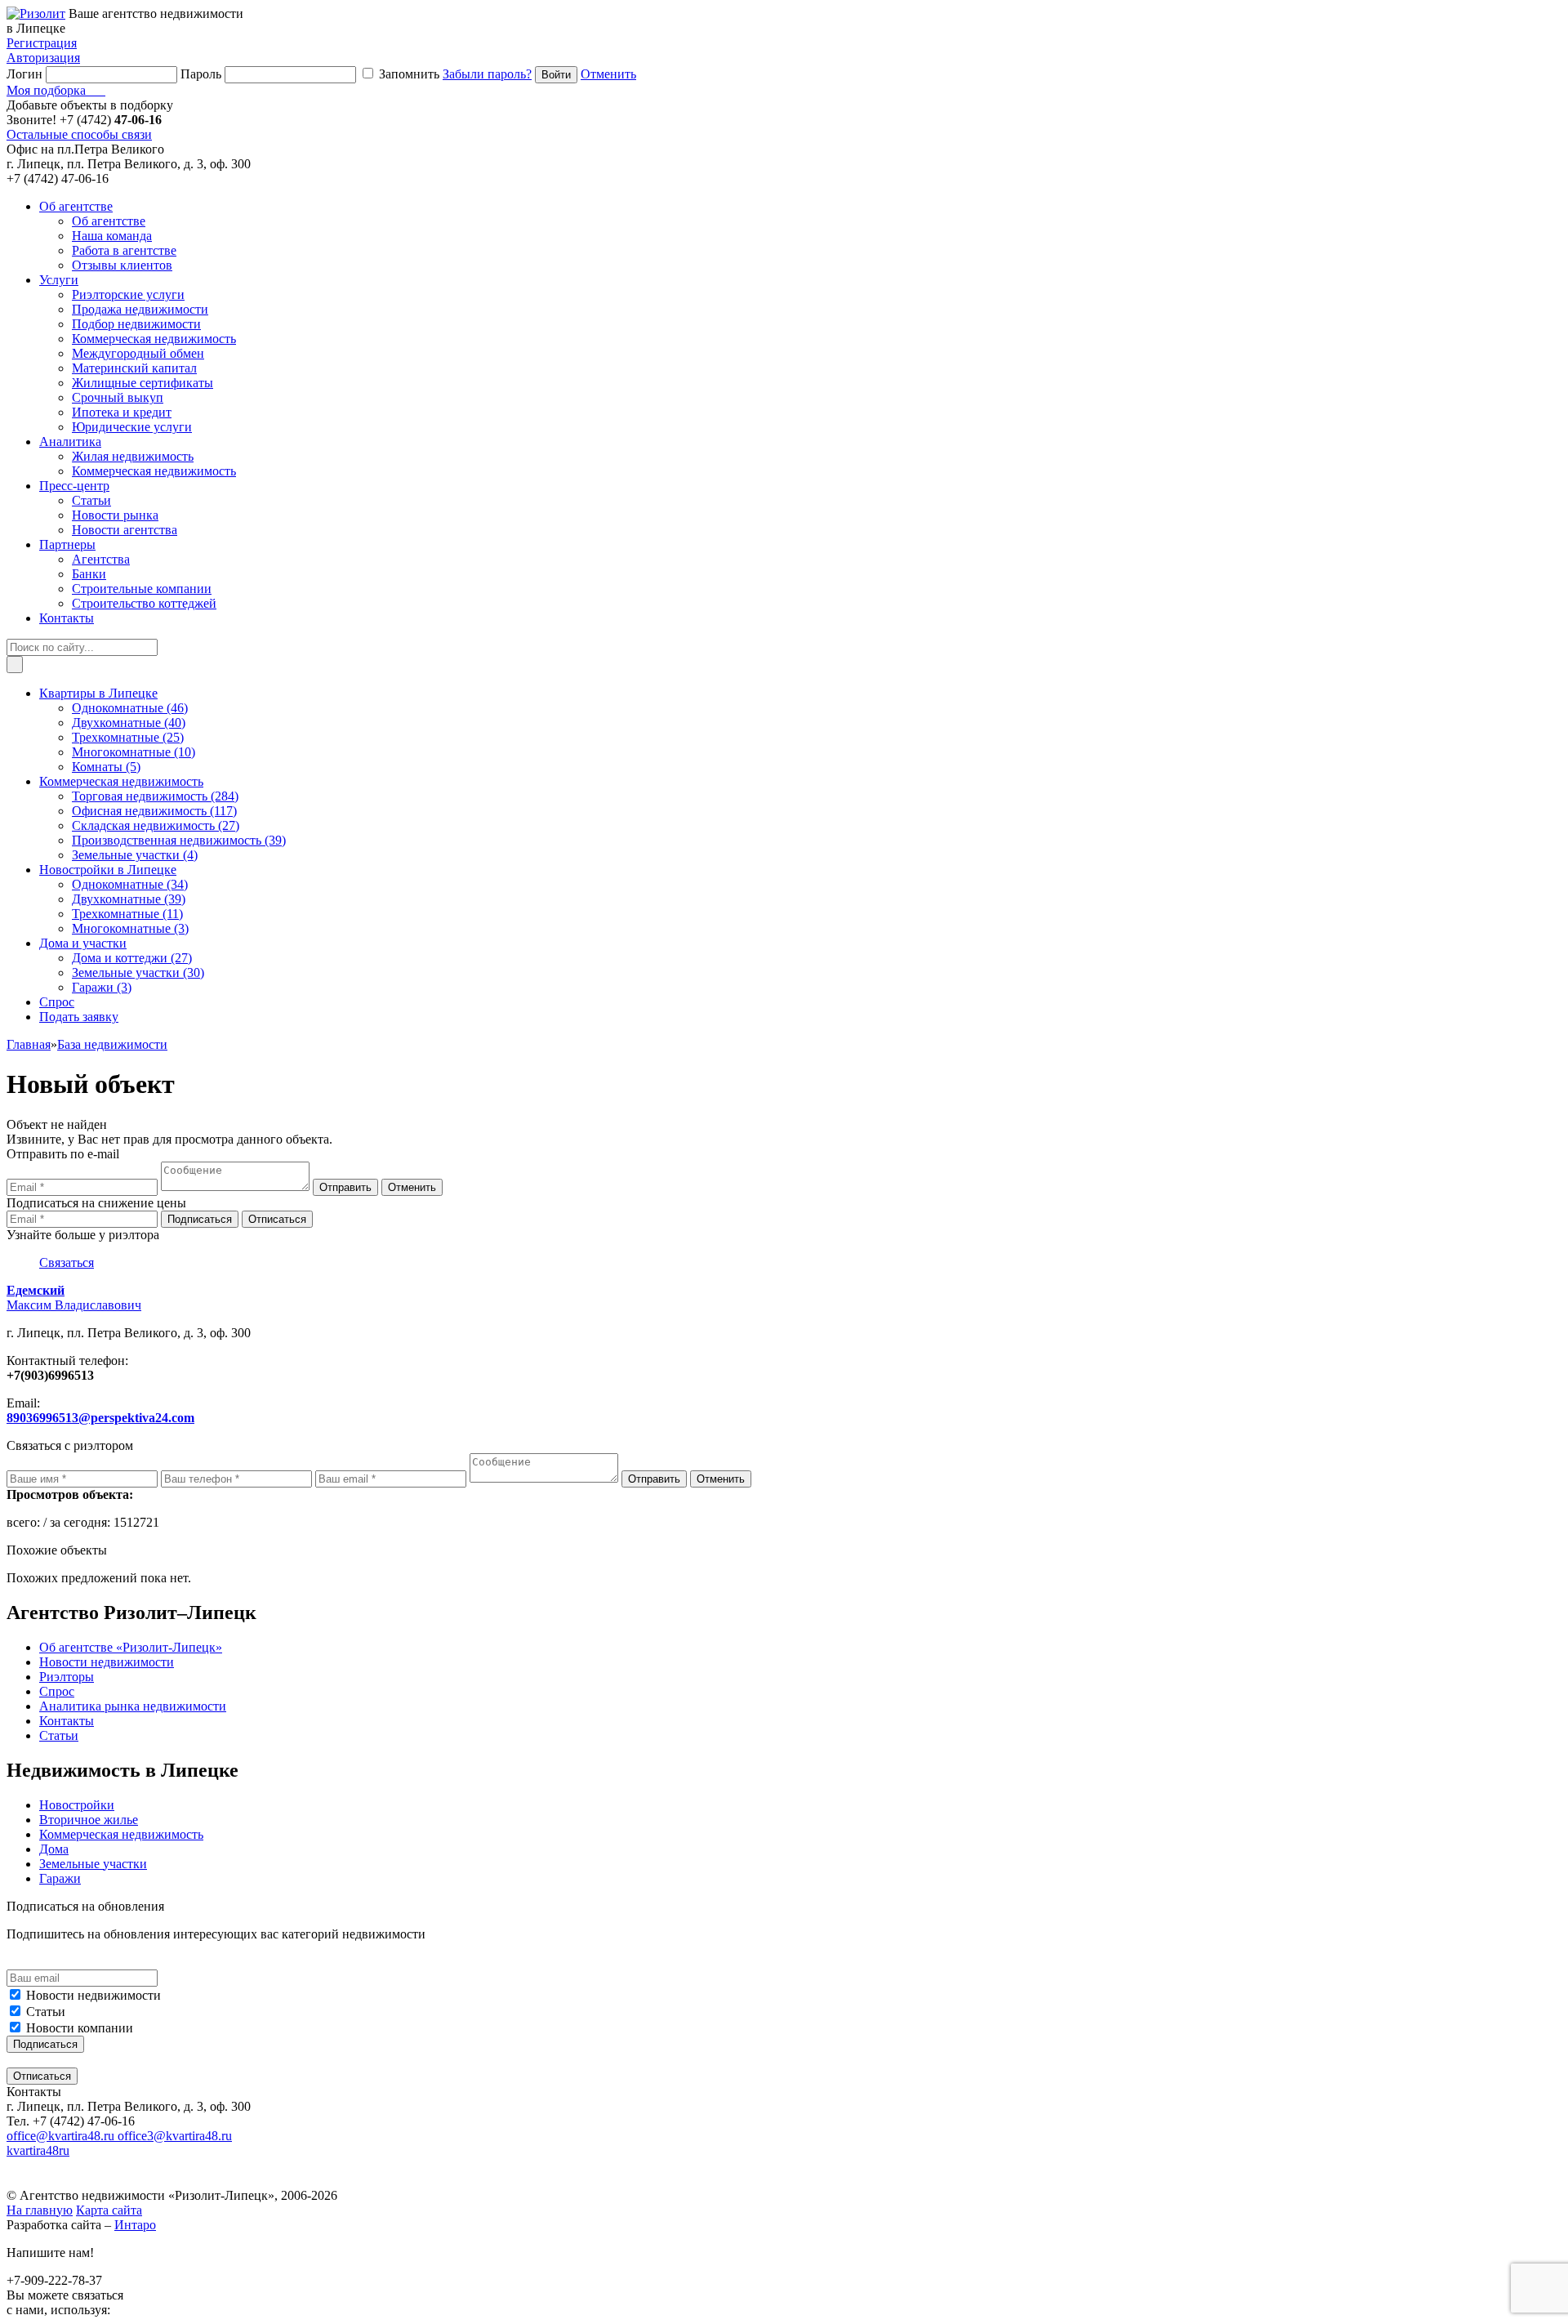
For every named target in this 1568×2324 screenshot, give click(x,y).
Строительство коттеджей (144, 603)
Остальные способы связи (79, 134)
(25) (128, 737)
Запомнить (409, 74)
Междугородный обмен (138, 353)
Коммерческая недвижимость (154, 339)
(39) (179, 840)
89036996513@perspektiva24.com (100, 1418)
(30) (138, 972)
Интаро (135, 2225)
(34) (130, 884)
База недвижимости (112, 1044)
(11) (127, 914)
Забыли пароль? (487, 74)
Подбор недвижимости (136, 324)
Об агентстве (109, 221)
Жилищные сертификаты (143, 383)
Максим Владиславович (74, 1298)
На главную (40, 2210)
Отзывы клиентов (122, 265)
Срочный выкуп (118, 397)
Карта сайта (109, 2210)
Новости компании (80, 2028)
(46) (130, 708)
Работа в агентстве (124, 250)
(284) (155, 796)
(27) (156, 825)
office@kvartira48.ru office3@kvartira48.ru (119, 2136)
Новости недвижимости (94, 1995)
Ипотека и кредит (122, 412)
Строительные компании (142, 589)
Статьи (91, 500)
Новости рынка (115, 515)
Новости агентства (125, 530)
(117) (154, 811)
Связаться (67, 1262)
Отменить (608, 74)
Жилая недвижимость (133, 456)
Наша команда (112, 236)
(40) (129, 723)
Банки (89, 574)
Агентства (101, 559)
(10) (134, 752)
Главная (29, 1044)
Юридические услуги (132, 427)
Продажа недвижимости (140, 309)
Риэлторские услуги (128, 294)
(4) (135, 855)
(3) (130, 928)
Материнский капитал (134, 368)
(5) (106, 767)
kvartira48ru (38, 2150)
